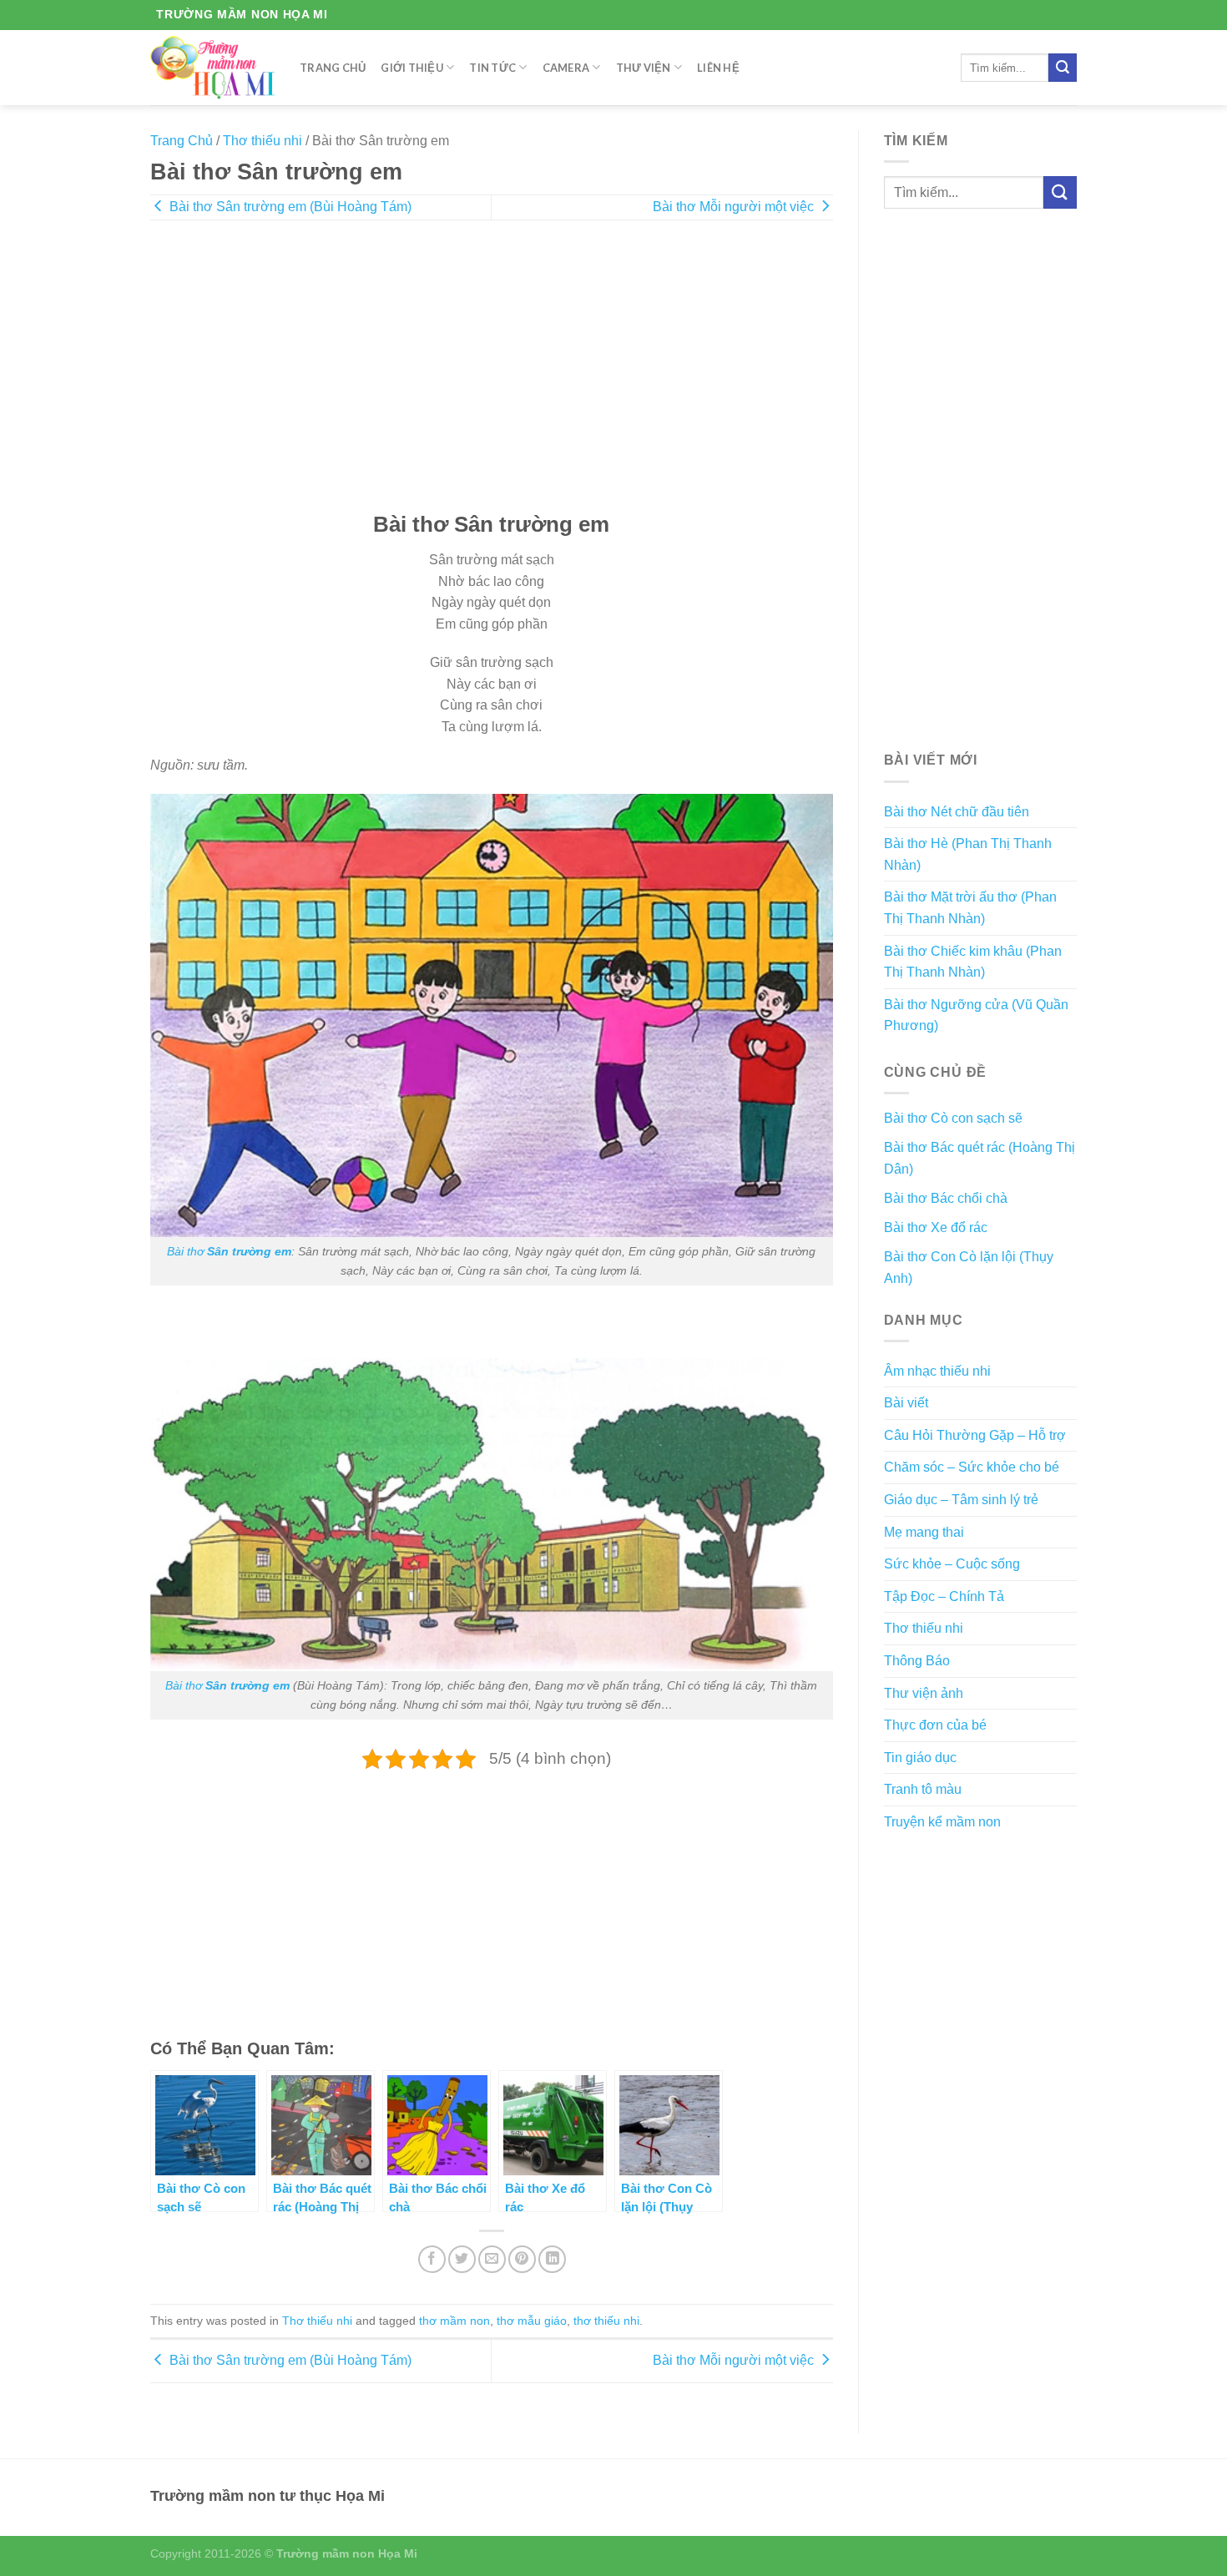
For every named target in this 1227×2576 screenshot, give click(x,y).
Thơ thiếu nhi (263, 141)
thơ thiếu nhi (606, 2321)
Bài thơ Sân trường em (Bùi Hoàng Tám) (289, 207)
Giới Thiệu (412, 68)
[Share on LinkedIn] (552, 2259)
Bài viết (906, 1403)
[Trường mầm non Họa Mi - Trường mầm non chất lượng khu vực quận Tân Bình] (212, 67)
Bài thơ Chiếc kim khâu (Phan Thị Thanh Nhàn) (973, 962)
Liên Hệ (718, 68)
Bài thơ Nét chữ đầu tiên (957, 812)
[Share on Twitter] (462, 2259)
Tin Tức (492, 68)
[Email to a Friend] (492, 2259)
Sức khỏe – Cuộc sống (952, 1564)
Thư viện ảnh (924, 1693)
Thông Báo (917, 1661)
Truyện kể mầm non (942, 1822)
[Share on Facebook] (432, 2259)
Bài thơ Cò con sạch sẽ (953, 1118)
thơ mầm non (454, 2321)
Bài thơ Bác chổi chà (946, 1198)
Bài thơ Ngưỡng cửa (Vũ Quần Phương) (976, 1015)
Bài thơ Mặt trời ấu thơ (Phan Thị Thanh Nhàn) (970, 908)
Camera (566, 68)
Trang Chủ (333, 68)
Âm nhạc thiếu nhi (937, 1371)
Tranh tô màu (923, 1789)
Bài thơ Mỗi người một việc (735, 207)
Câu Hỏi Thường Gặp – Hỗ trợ (975, 1435)
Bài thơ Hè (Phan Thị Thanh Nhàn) (968, 854)
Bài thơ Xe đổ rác (936, 1227)
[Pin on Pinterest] (522, 2259)
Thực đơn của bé (935, 1725)
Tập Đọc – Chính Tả (944, 1596)
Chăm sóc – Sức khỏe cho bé (972, 1467)
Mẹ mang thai (924, 1532)
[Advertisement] (492, 377)
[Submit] (1063, 68)
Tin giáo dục (920, 1758)
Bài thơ (229, 1251)
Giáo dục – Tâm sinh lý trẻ (961, 1500)
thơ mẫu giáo (532, 2321)
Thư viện (644, 68)
